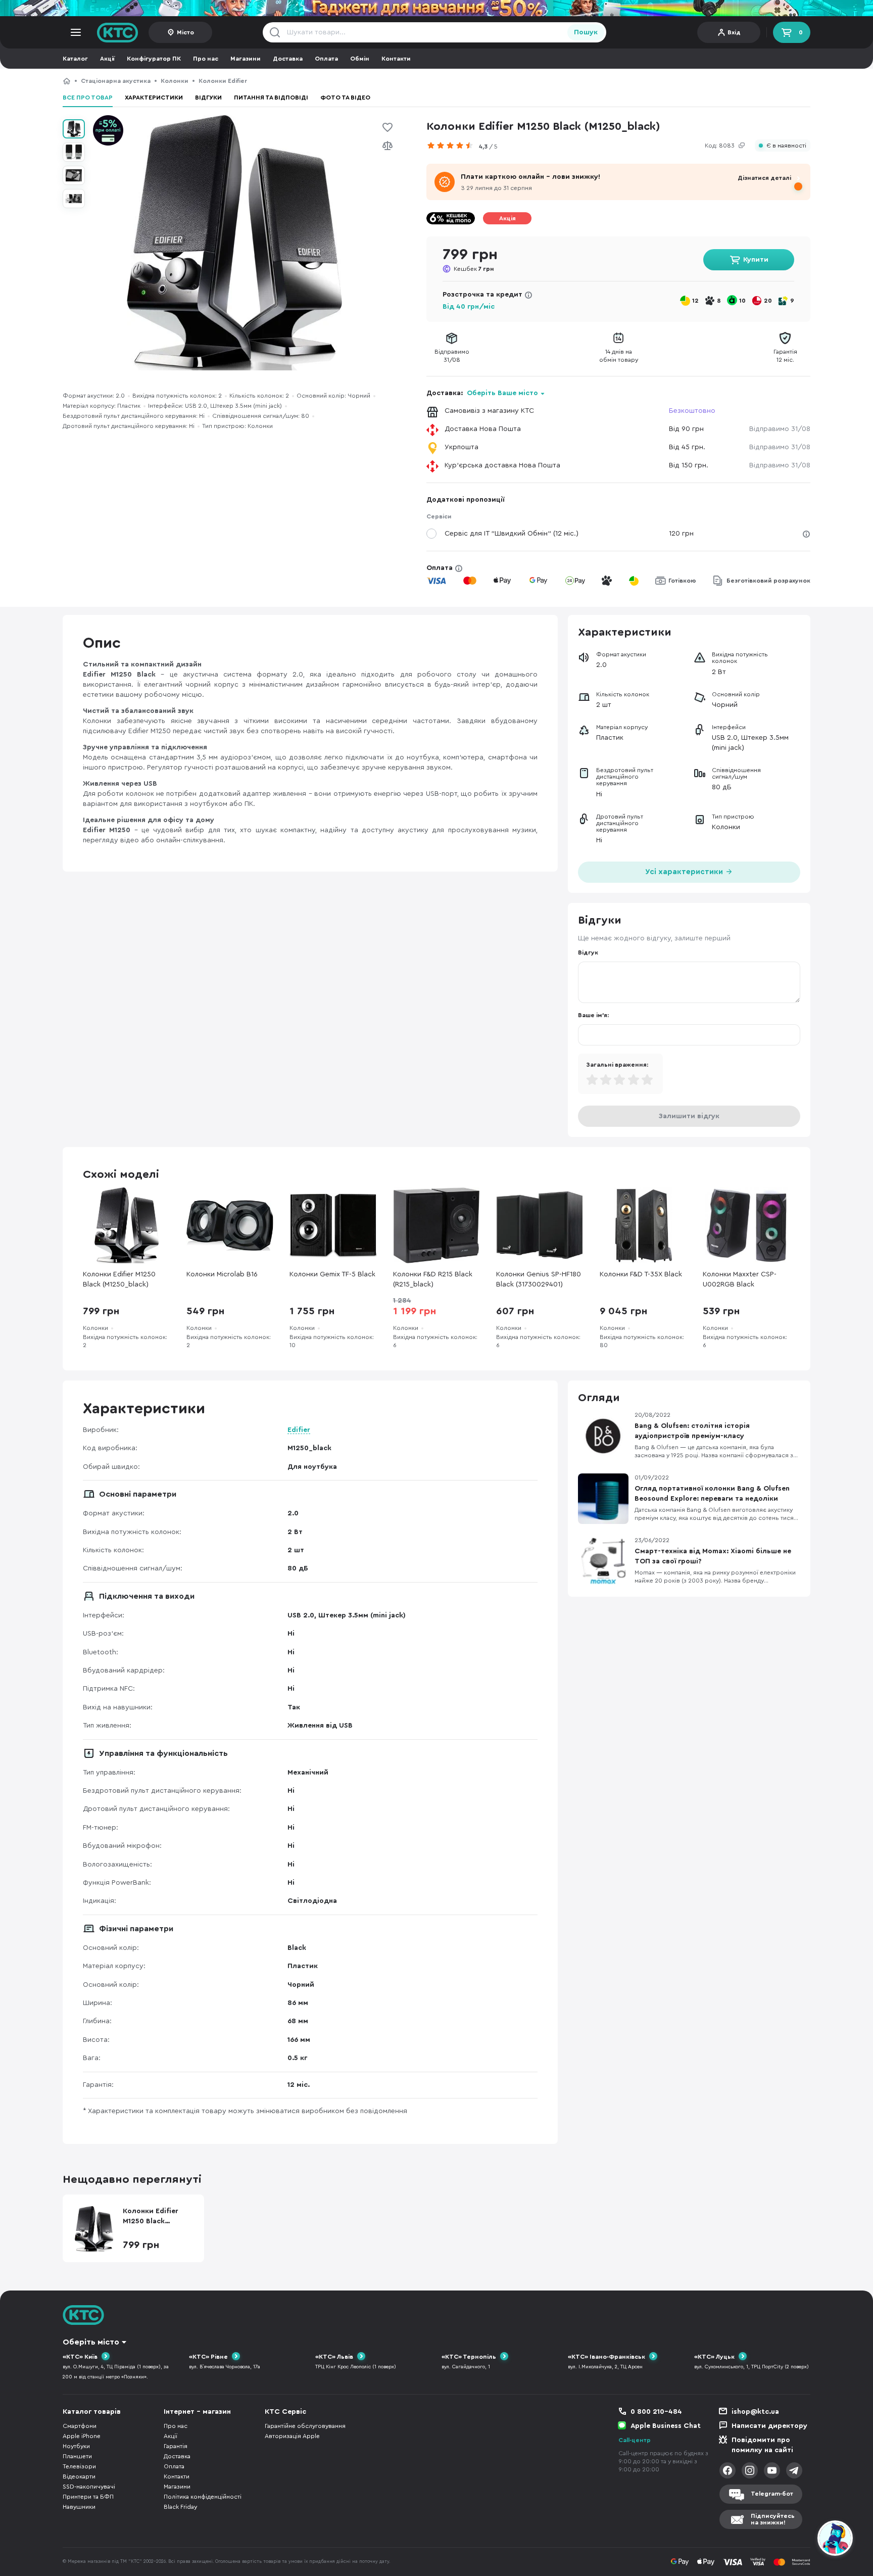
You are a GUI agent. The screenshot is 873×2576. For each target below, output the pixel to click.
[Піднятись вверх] (799, 2540)
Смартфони (80, 2426)
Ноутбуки (76, 2446)
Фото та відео (345, 98)
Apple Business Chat (666, 2426)
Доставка (288, 59)
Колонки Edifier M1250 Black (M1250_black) (323, 81)
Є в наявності (786, 146)
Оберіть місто (91, 2342)
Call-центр (635, 2440)
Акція (507, 218)
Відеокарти (79, 2476)
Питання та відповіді (271, 98)
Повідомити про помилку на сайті (762, 2445)
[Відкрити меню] (76, 32)
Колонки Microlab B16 (222, 1274)
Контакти (396, 59)
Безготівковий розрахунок (768, 581)
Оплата (326, 59)
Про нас (206, 59)
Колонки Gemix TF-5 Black (332, 1274)
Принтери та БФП (88, 2497)
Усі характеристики (685, 872)
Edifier (299, 1430)
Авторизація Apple (292, 2436)
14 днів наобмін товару (619, 356)
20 (768, 301)
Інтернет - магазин (197, 2412)
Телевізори (79, 2466)
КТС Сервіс (285, 2412)
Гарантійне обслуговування (305, 2426)
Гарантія (176, 2446)
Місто (185, 32)
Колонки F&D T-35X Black (641, 1274)
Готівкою (682, 581)
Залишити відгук (689, 1116)
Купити (756, 260)
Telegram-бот (772, 2494)
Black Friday (180, 2507)
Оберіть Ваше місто (502, 393)
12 (695, 301)
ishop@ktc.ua (755, 2412)
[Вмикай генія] (437, 8)
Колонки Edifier (223, 81)
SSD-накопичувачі (89, 2487)
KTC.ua (118, 32)
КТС (67, 81)
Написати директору (769, 2426)
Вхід (734, 32)
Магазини (246, 59)
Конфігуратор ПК (154, 59)
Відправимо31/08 (452, 356)
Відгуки (208, 98)
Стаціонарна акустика (116, 81)
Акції (107, 59)
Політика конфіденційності (203, 2497)
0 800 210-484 (656, 2412)
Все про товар (88, 98)
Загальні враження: (617, 1065)
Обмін (360, 59)
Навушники (79, 2507)
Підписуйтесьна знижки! (773, 2519)
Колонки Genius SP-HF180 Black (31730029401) (539, 1279)
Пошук (586, 32)
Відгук (588, 952)
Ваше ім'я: (593, 1015)
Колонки (175, 81)
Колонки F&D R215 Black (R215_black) (433, 1279)
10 (742, 301)
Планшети (77, 2456)
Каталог (75, 59)
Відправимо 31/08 (780, 429)
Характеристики (154, 98)
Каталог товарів (92, 2412)
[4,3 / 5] (453, 146)
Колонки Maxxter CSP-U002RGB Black (740, 1279)
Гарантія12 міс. (785, 356)
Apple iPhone (82, 2436)
